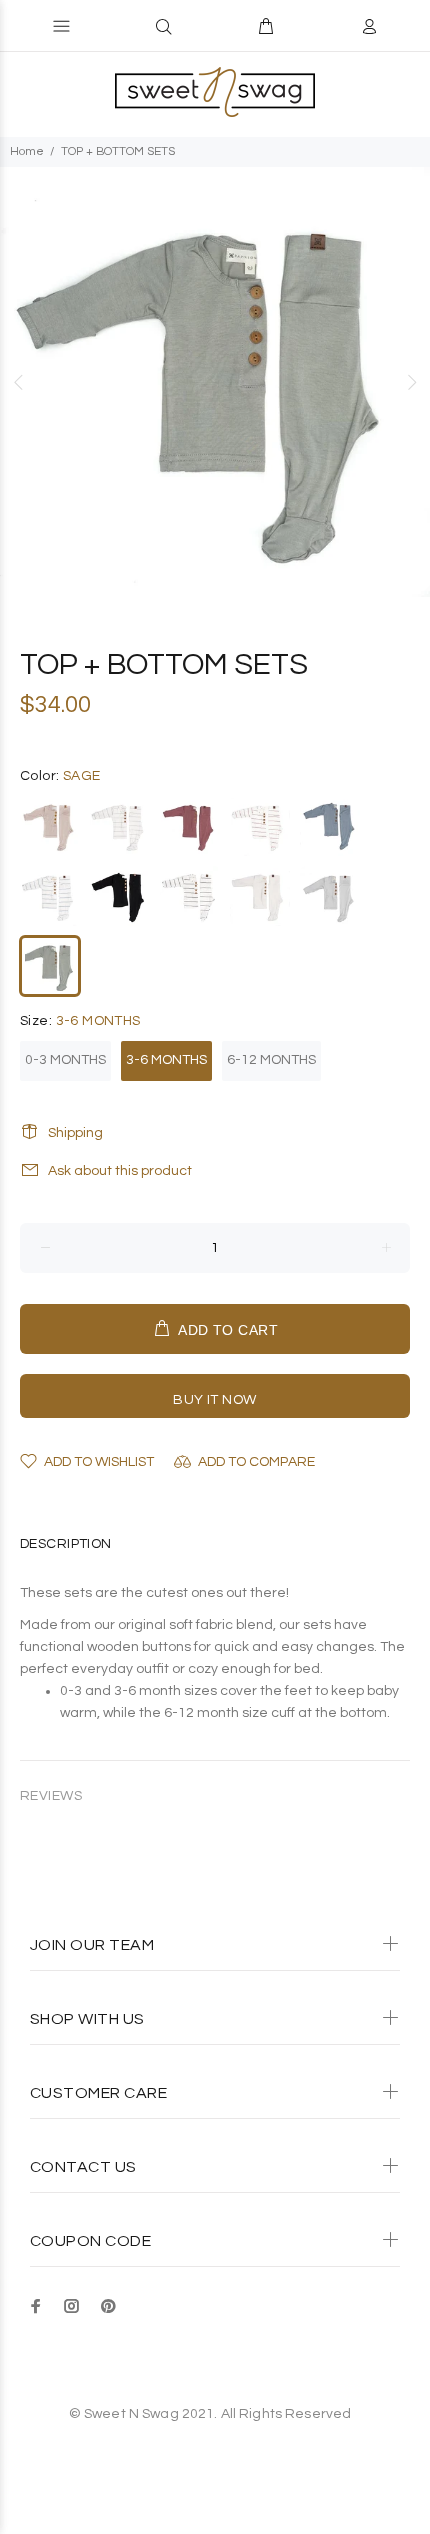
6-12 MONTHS (271, 1060)
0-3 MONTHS (65, 1060)
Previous (19, 382)
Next (411, 382)
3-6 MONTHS (166, 1060)
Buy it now (214, 1400)
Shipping (75, 1133)
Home (27, 151)
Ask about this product (120, 1171)
